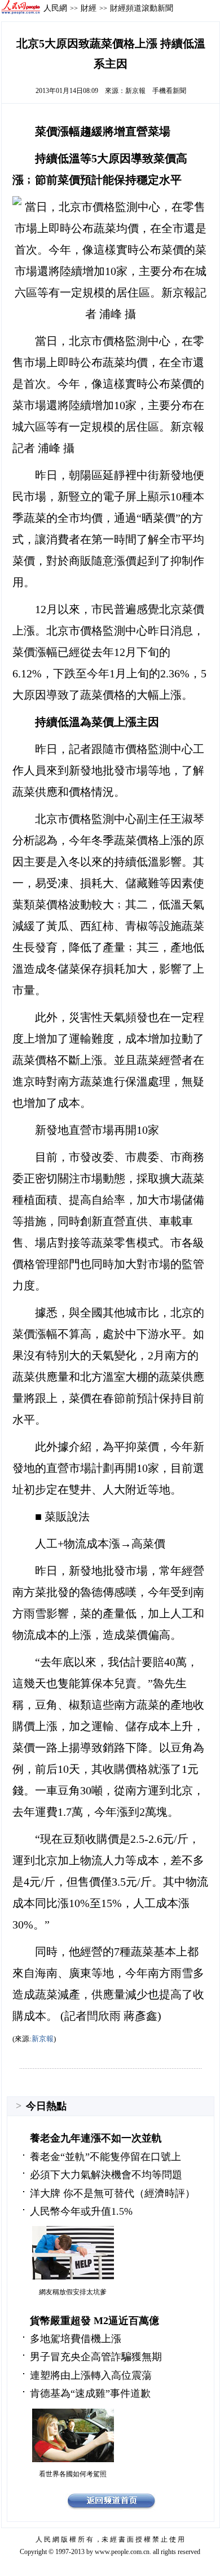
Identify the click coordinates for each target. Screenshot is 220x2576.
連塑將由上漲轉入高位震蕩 (91, 2375)
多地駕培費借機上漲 (76, 2339)
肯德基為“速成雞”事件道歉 (90, 2393)
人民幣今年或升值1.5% (81, 2211)
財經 (89, 8)
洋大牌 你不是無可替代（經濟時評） (113, 2193)
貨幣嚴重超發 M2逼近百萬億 (94, 2321)
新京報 (135, 91)
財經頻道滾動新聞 (142, 8)
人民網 (55, 8)
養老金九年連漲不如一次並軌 (96, 2138)
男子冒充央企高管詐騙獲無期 (96, 2357)
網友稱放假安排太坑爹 (73, 2292)
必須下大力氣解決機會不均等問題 (106, 2175)
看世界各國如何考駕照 (73, 2474)
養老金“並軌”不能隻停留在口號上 (105, 2157)
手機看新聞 (169, 91)
